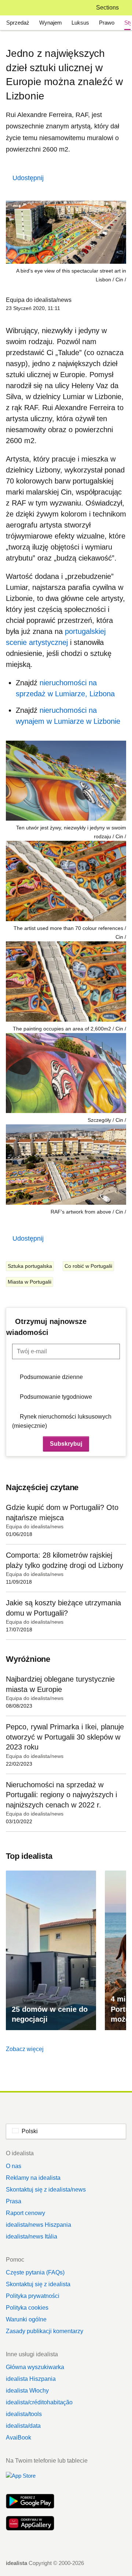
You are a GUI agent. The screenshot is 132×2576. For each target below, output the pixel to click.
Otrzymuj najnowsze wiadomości (46, 1327)
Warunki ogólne (26, 2319)
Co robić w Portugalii (88, 1266)
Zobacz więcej (25, 2049)
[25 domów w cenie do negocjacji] (51, 1950)
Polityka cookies (27, 2308)
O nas (14, 2166)
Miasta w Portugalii (30, 1282)
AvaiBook (19, 2438)
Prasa (14, 2201)
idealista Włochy (27, 2391)
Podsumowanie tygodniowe (56, 1397)
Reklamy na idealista (33, 2178)
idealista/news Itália (32, 2236)
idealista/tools (24, 2414)
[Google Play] (30, 2502)
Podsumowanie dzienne (51, 1377)
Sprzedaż (18, 23)
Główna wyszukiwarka (35, 2367)
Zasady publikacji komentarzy (45, 2331)
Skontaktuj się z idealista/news (46, 2190)
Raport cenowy (25, 2213)
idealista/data (23, 2426)
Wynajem (51, 23)
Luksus (80, 23)
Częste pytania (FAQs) (35, 2272)
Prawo (107, 23)
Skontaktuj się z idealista (38, 2284)
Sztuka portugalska (30, 1266)
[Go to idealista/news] (16, 8)
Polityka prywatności (33, 2296)
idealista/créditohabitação (39, 2402)
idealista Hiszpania (31, 2379)
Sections (107, 8)
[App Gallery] (30, 2524)
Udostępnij (28, 178)
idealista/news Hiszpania (38, 2225)
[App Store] (30, 2480)
